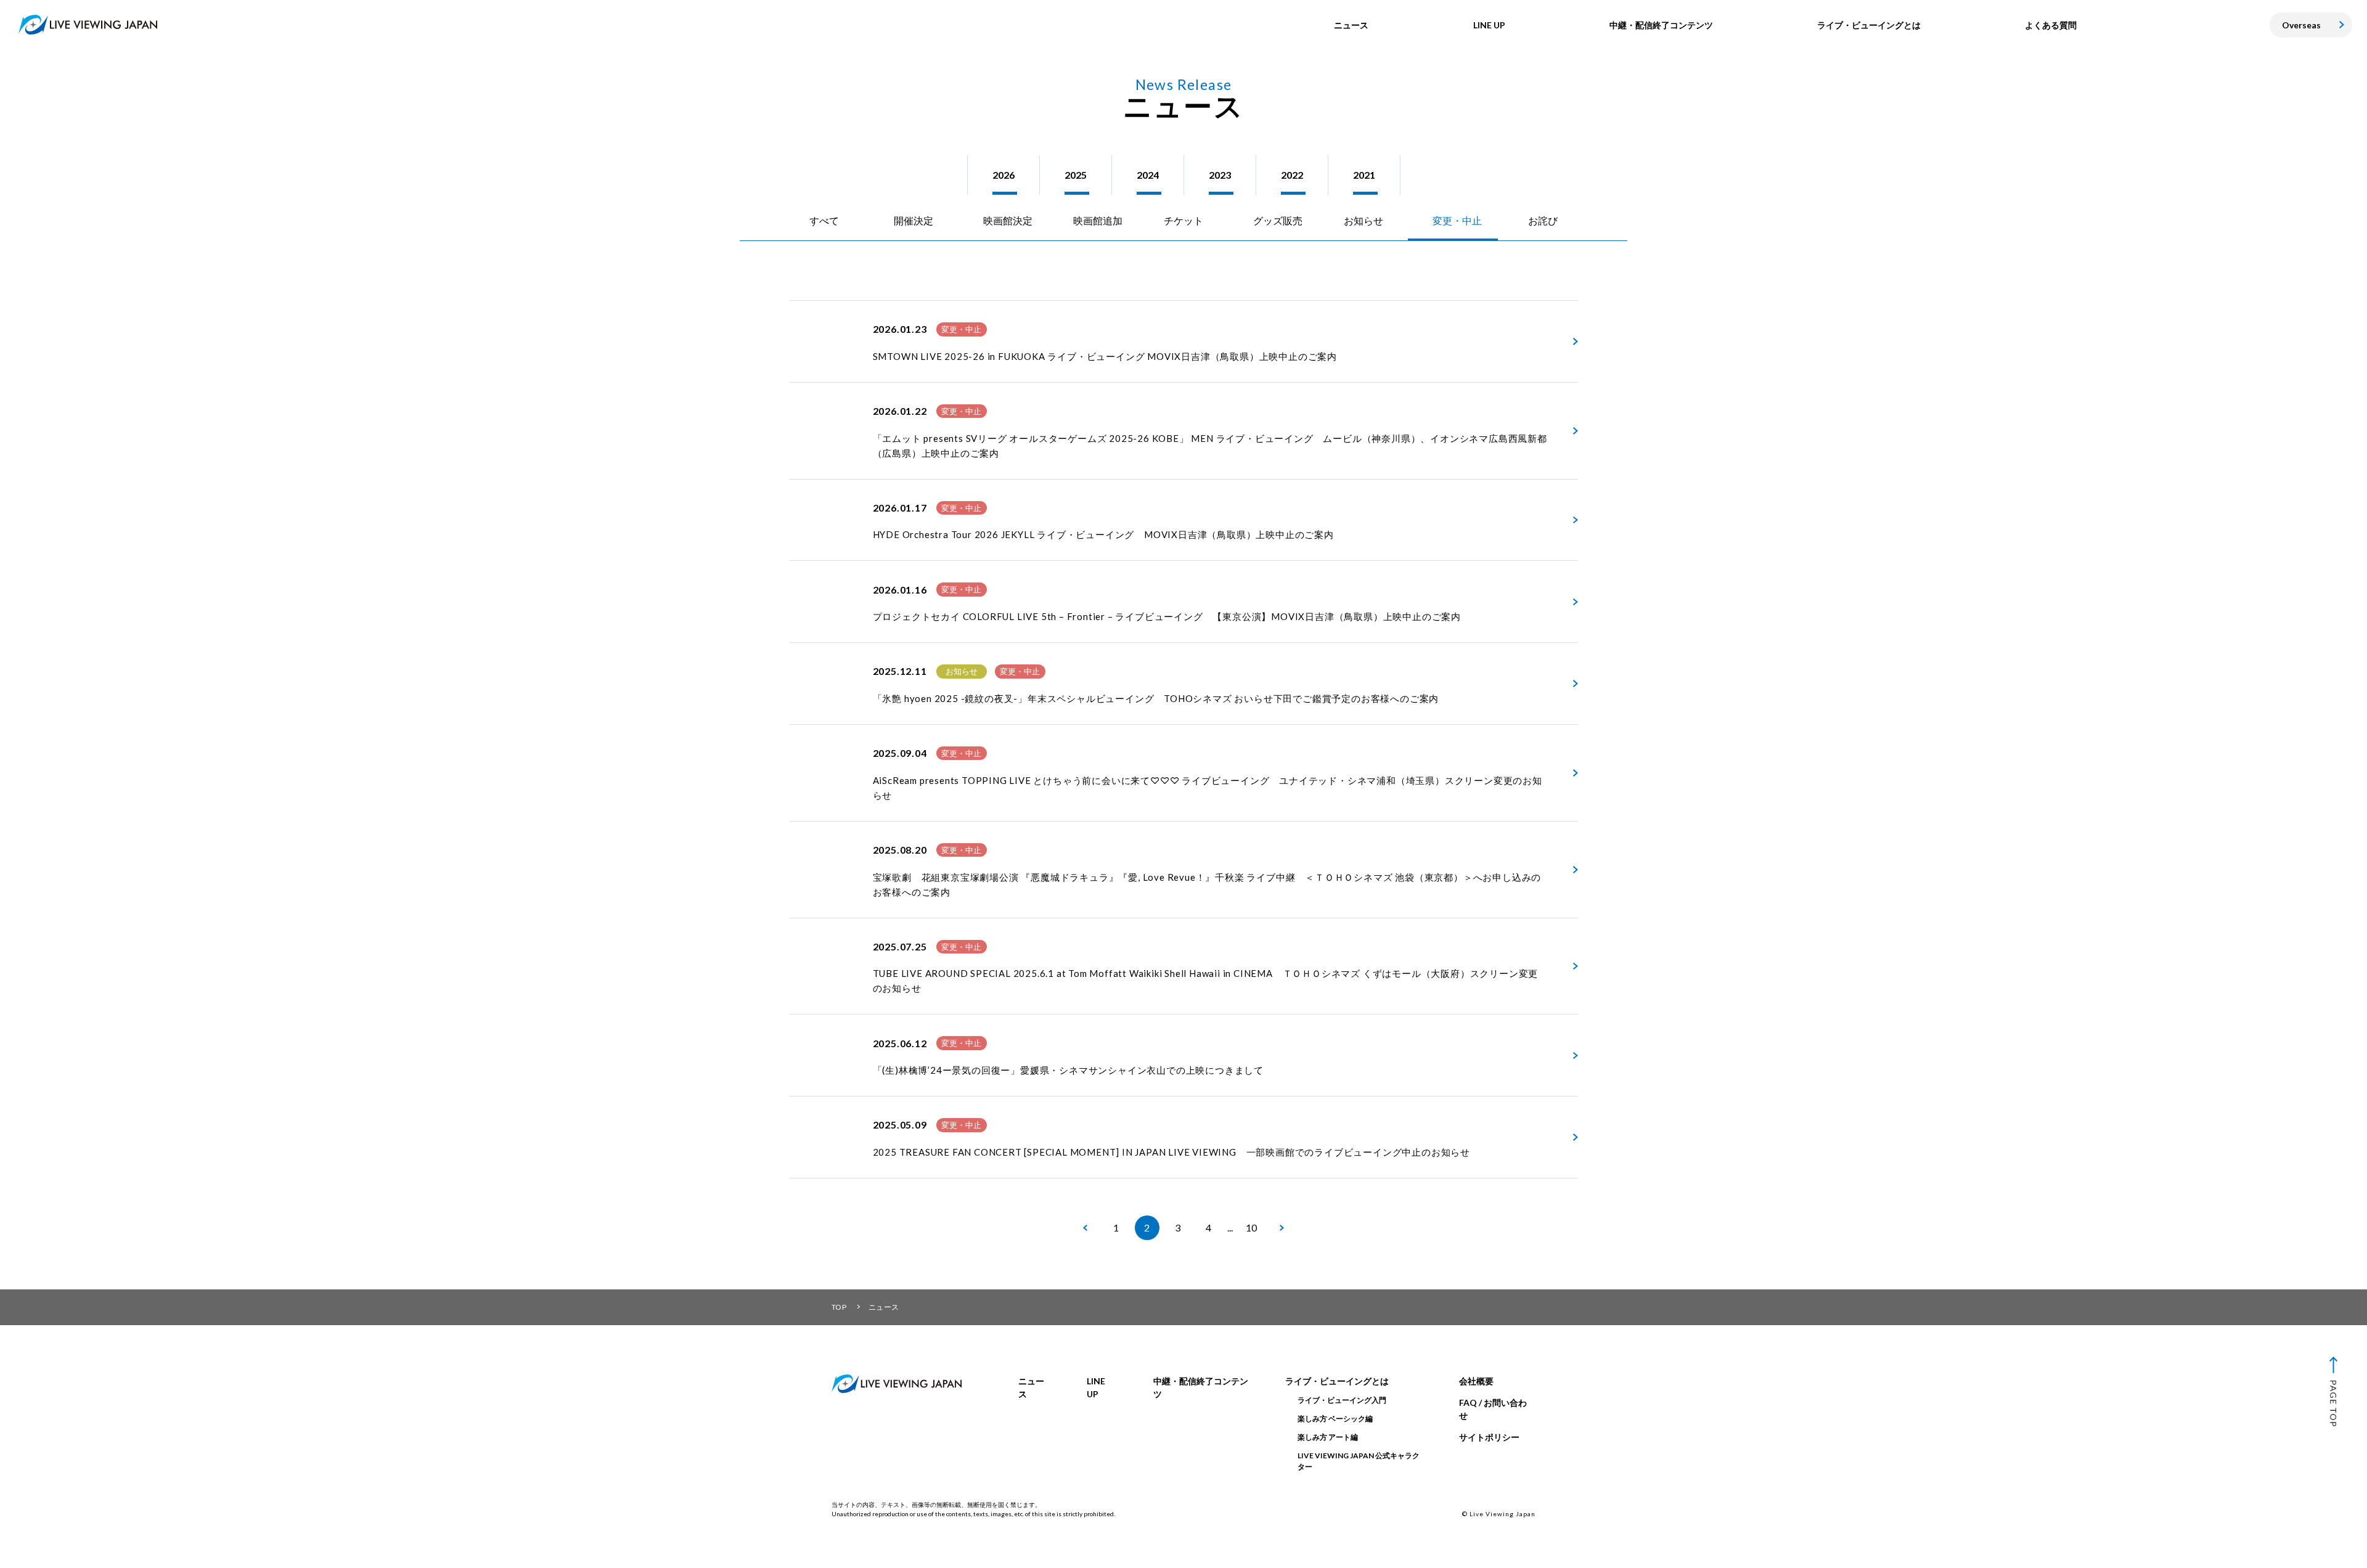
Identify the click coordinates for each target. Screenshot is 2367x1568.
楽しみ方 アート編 (1328, 1437)
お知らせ (1363, 220)
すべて (824, 220)
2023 (1220, 175)
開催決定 (914, 220)
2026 (1004, 175)
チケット (1183, 220)
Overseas (2301, 25)
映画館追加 (1098, 220)
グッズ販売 (1278, 220)
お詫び (1543, 220)
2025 (1076, 175)
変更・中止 (1457, 220)
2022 (1292, 175)
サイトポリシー (1489, 1437)
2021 (1364, 175)
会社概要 (1476, 1381)
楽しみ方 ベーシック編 (1335, 1419)
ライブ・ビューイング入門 (1342, 1400)
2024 (1148, 175)
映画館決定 (1008, 220)
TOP (839, 1307)
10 (1251, 1227)
